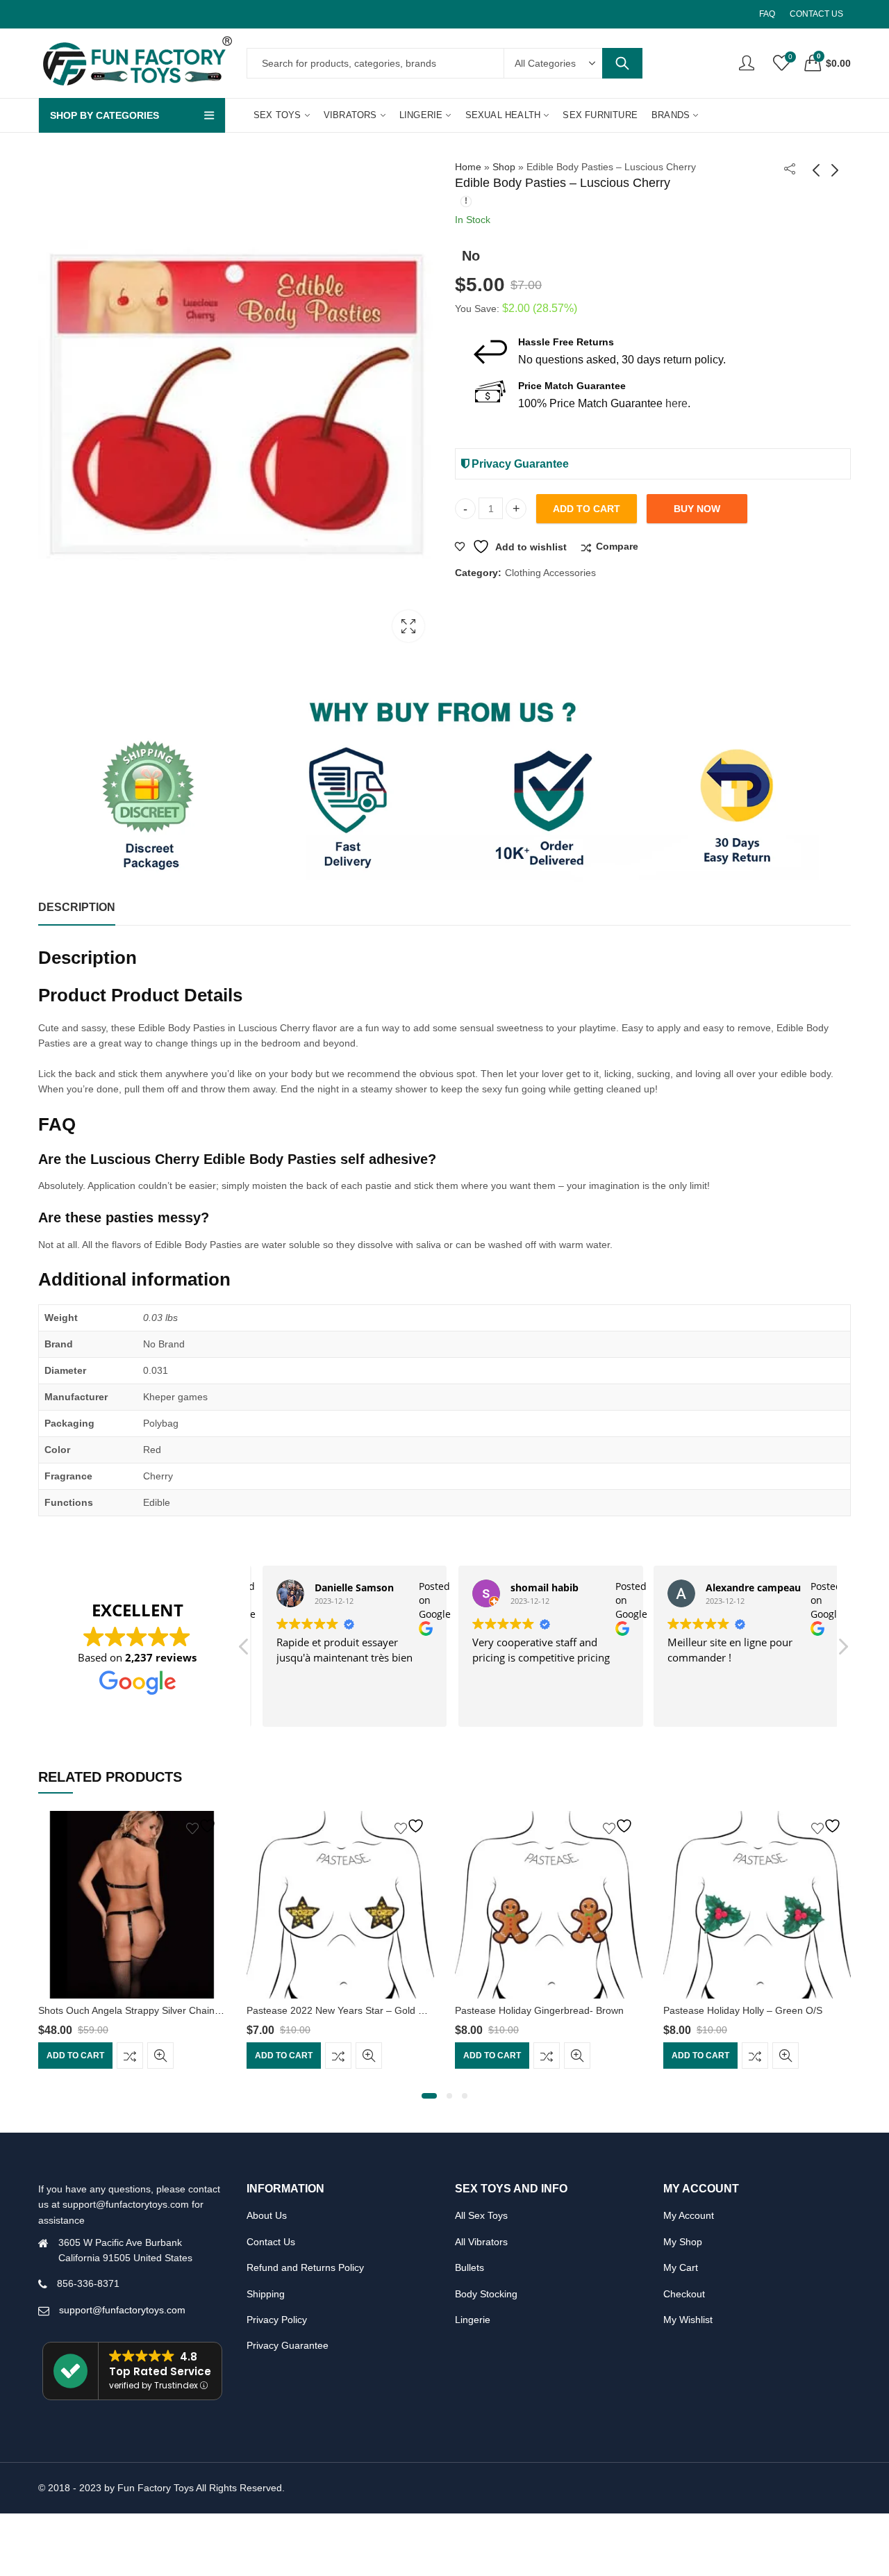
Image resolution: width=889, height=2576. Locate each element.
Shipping (266, 2294)
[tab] (77, 908)
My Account (689, 2215)
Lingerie (473, 2320)
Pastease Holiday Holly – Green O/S (743, 2010)
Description (77, 907)
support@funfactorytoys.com (122, 2310)
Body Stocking (486, 2294)
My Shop (683, 2242)
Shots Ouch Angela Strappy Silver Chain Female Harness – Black (182, 2010)
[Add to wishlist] (203, 1826)
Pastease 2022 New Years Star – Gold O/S (341, 2010)
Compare (617, 546)
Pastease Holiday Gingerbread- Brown (539, 2010)
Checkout (684, 2294)
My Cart (681, 2267)
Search (622, 63)
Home (468, 167)
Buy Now (697, 509)
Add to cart (587, 509)
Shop (504, 167)
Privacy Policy (277, 2320)
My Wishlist (688, 2320)
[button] (842, 1650)
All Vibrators (481, 2242)
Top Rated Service (160, 2371)
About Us (267, 2215)
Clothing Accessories (550, 573)
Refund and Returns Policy (305, 2267)
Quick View (160, 2056)
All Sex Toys (481, 2215)
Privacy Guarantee (519, 464)
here (676, 403)
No (471, 256)
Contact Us (271, 2242)
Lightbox (408, 626)
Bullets (470, 2267)
